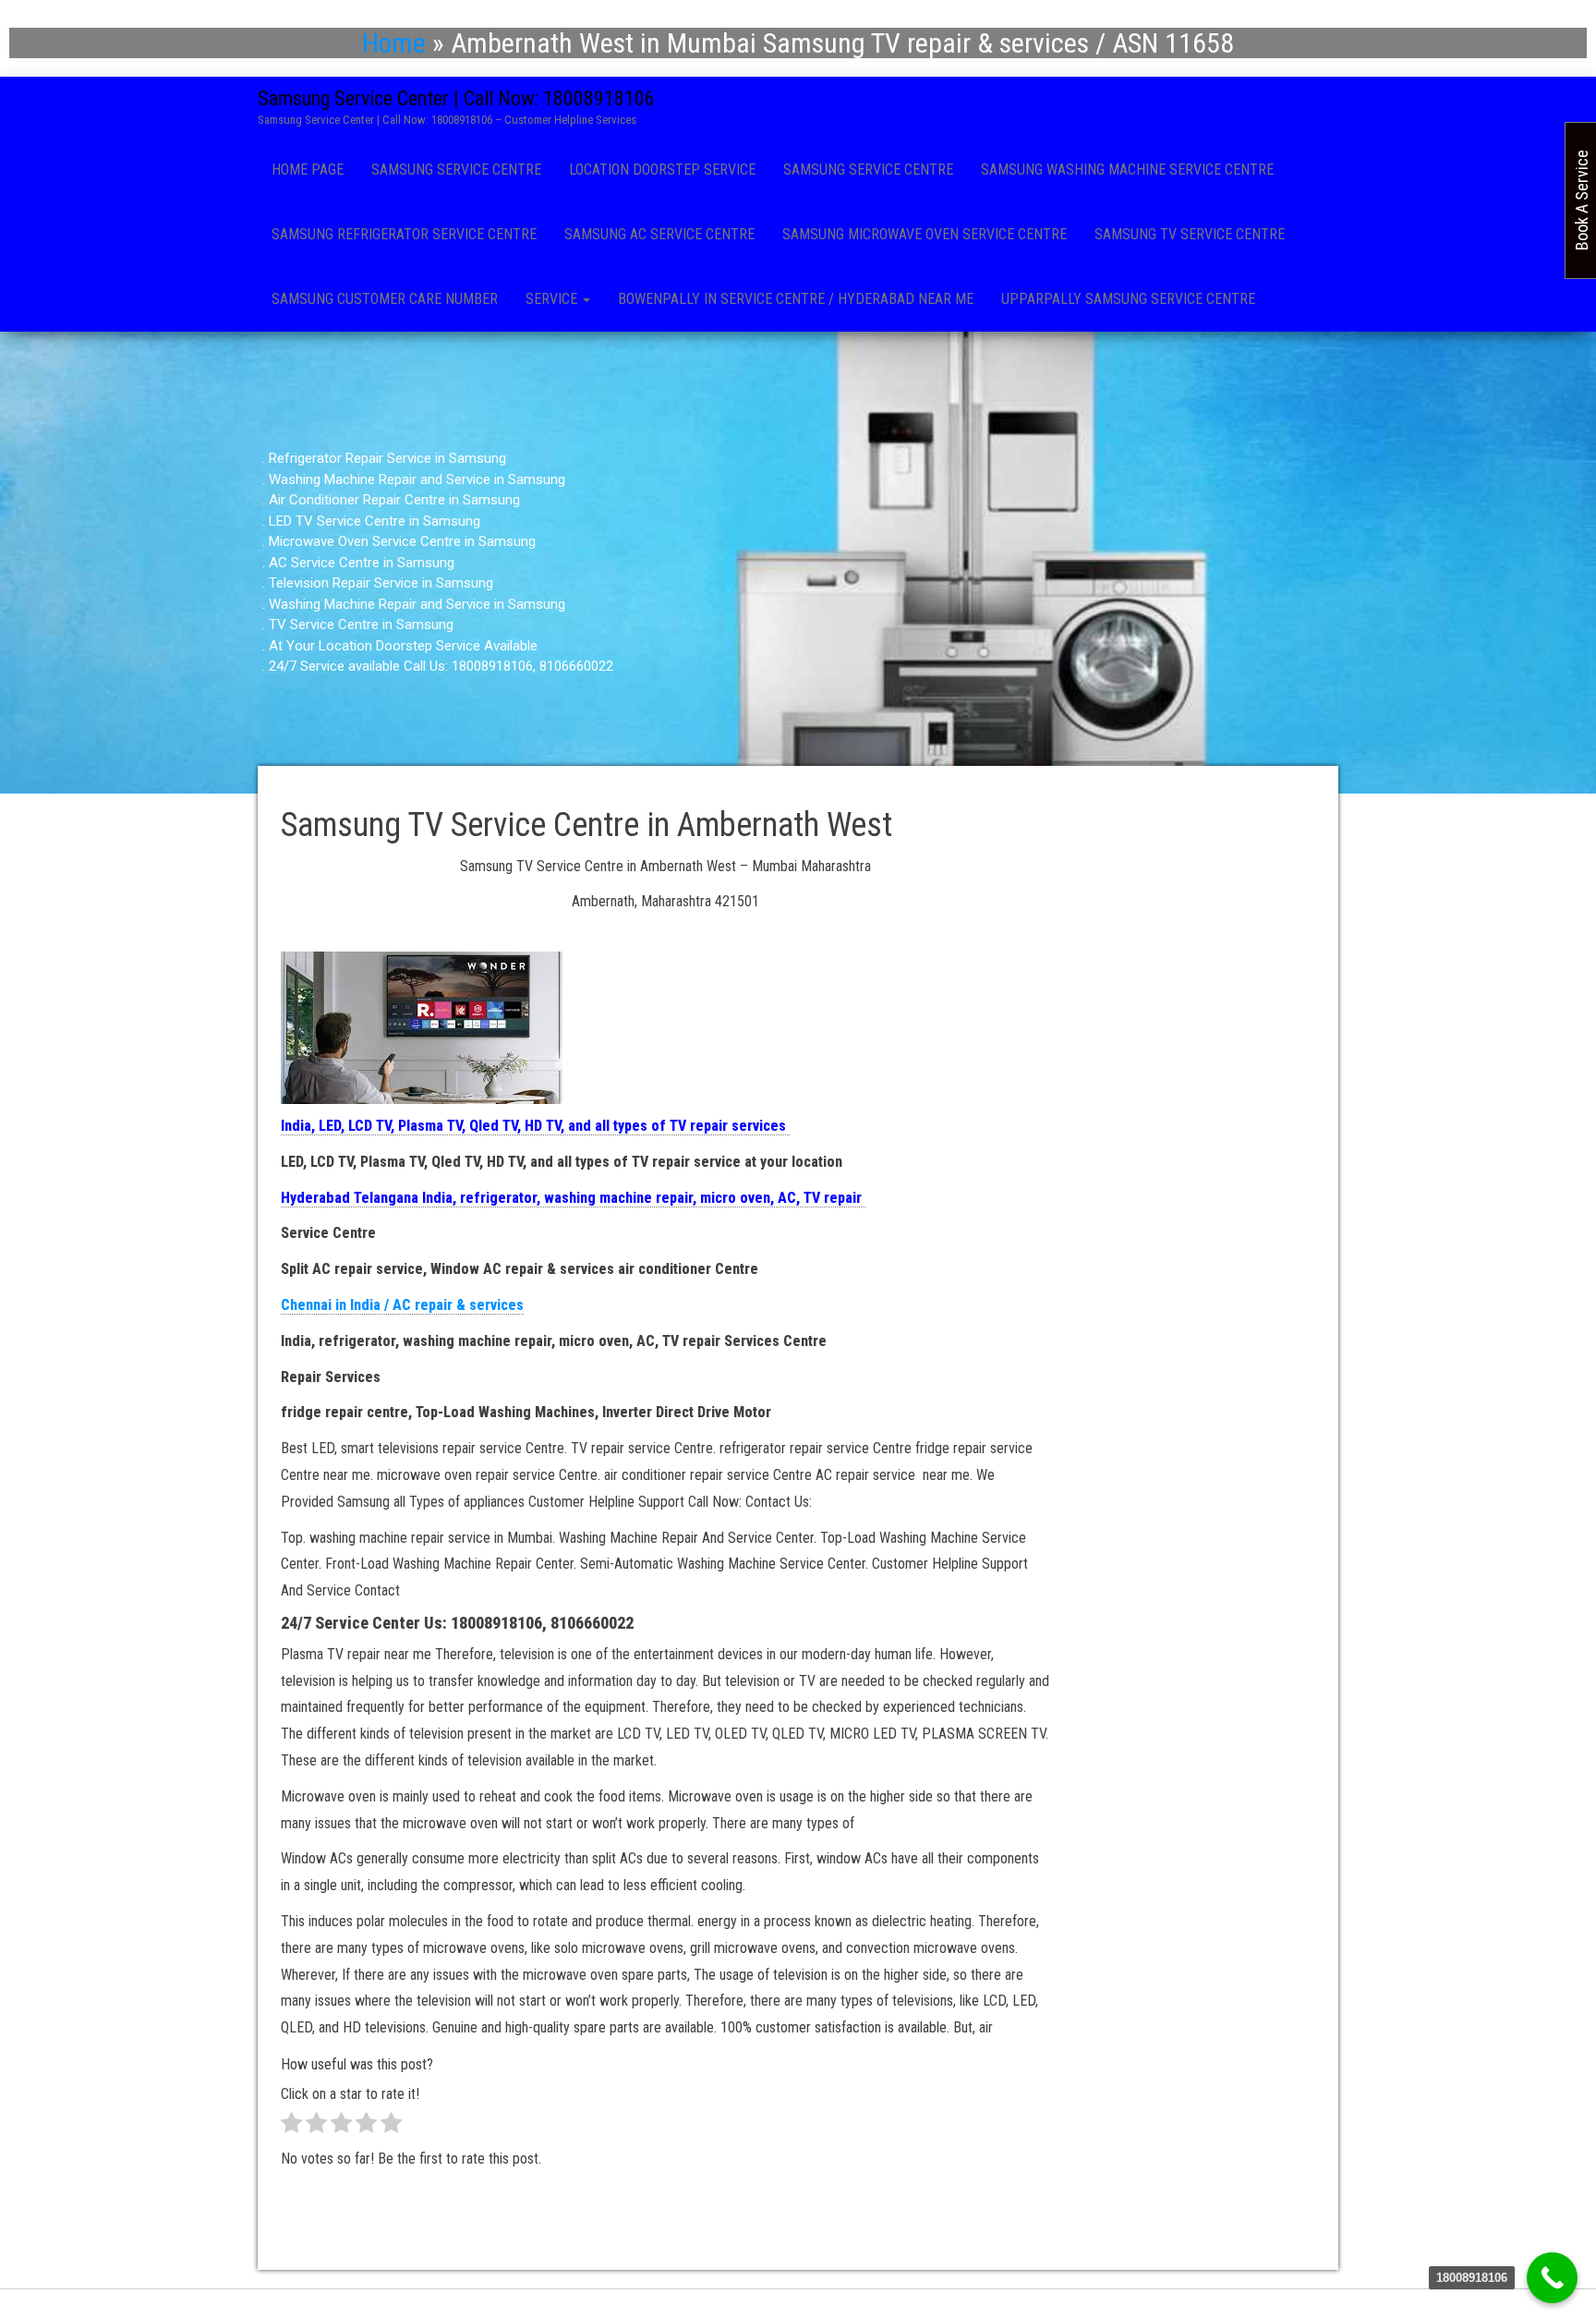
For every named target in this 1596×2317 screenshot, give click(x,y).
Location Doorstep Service (662, 170)
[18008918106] (1552, 2278)
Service (553, 299)
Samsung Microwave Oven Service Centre (925, 234)
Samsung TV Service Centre (1190, 234)
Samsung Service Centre (456, 170)
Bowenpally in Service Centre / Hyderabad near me (796, 299)
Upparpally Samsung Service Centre (1128, 299)
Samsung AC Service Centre (659, 234)
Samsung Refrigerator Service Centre (404, 234)
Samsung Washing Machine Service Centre (1127, 170)
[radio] (291, 2127)
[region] (798, 563)
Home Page (308, 170)
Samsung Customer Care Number (385, 299)
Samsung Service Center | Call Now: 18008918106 (456, 98)
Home (394, 43)
